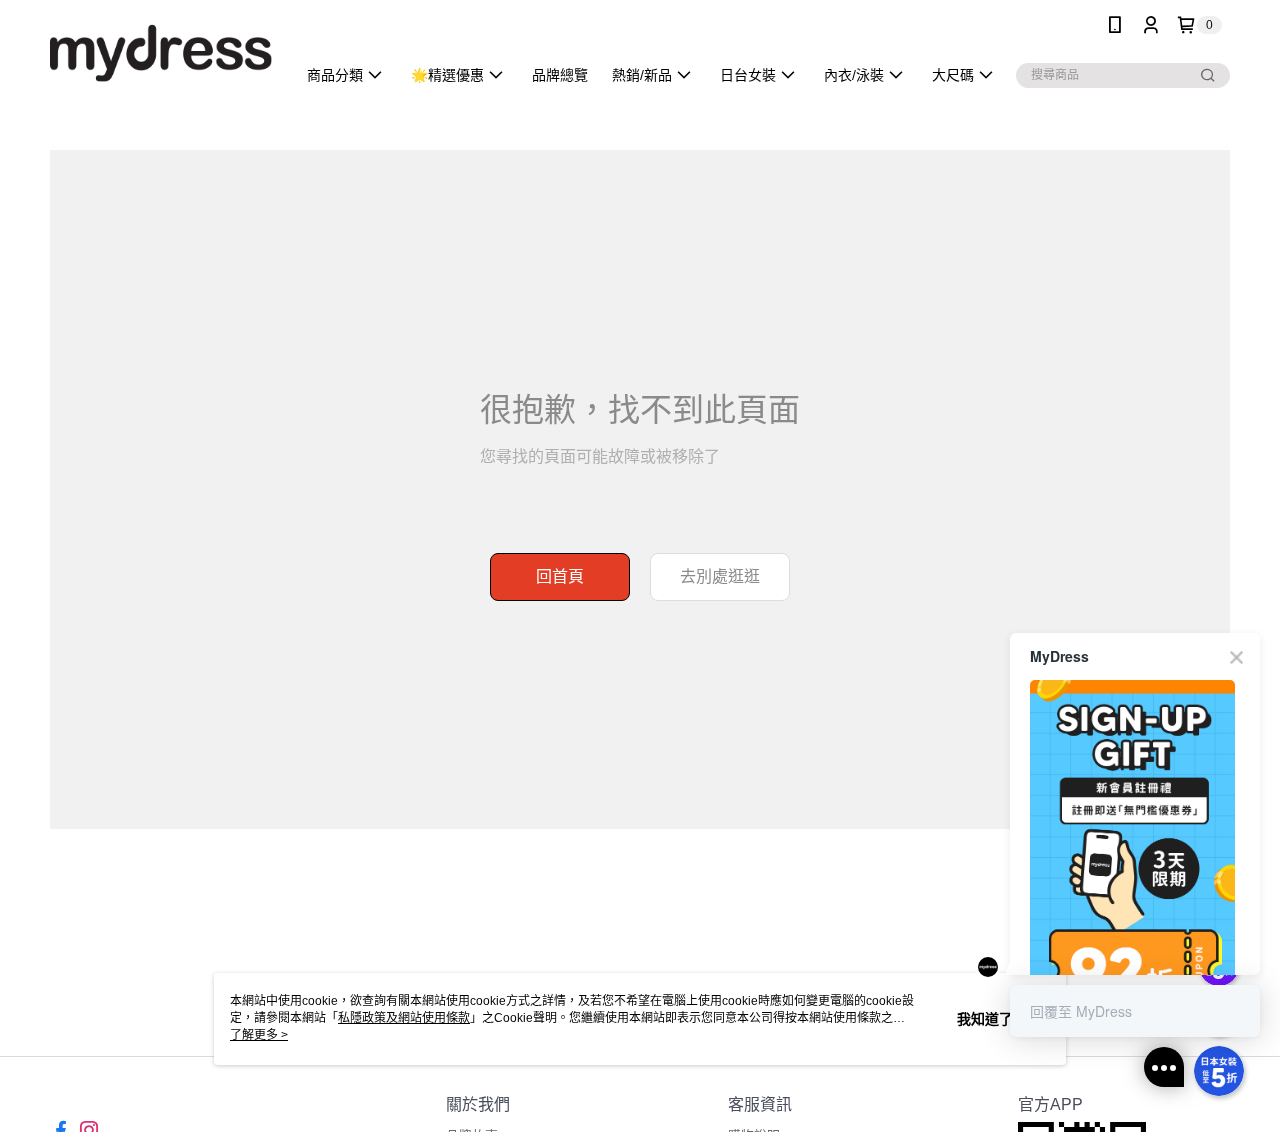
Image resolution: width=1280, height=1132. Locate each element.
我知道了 (985, 1019)
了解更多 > (259, 1035)
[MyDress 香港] (161, 52)
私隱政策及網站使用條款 (404, 1018)
